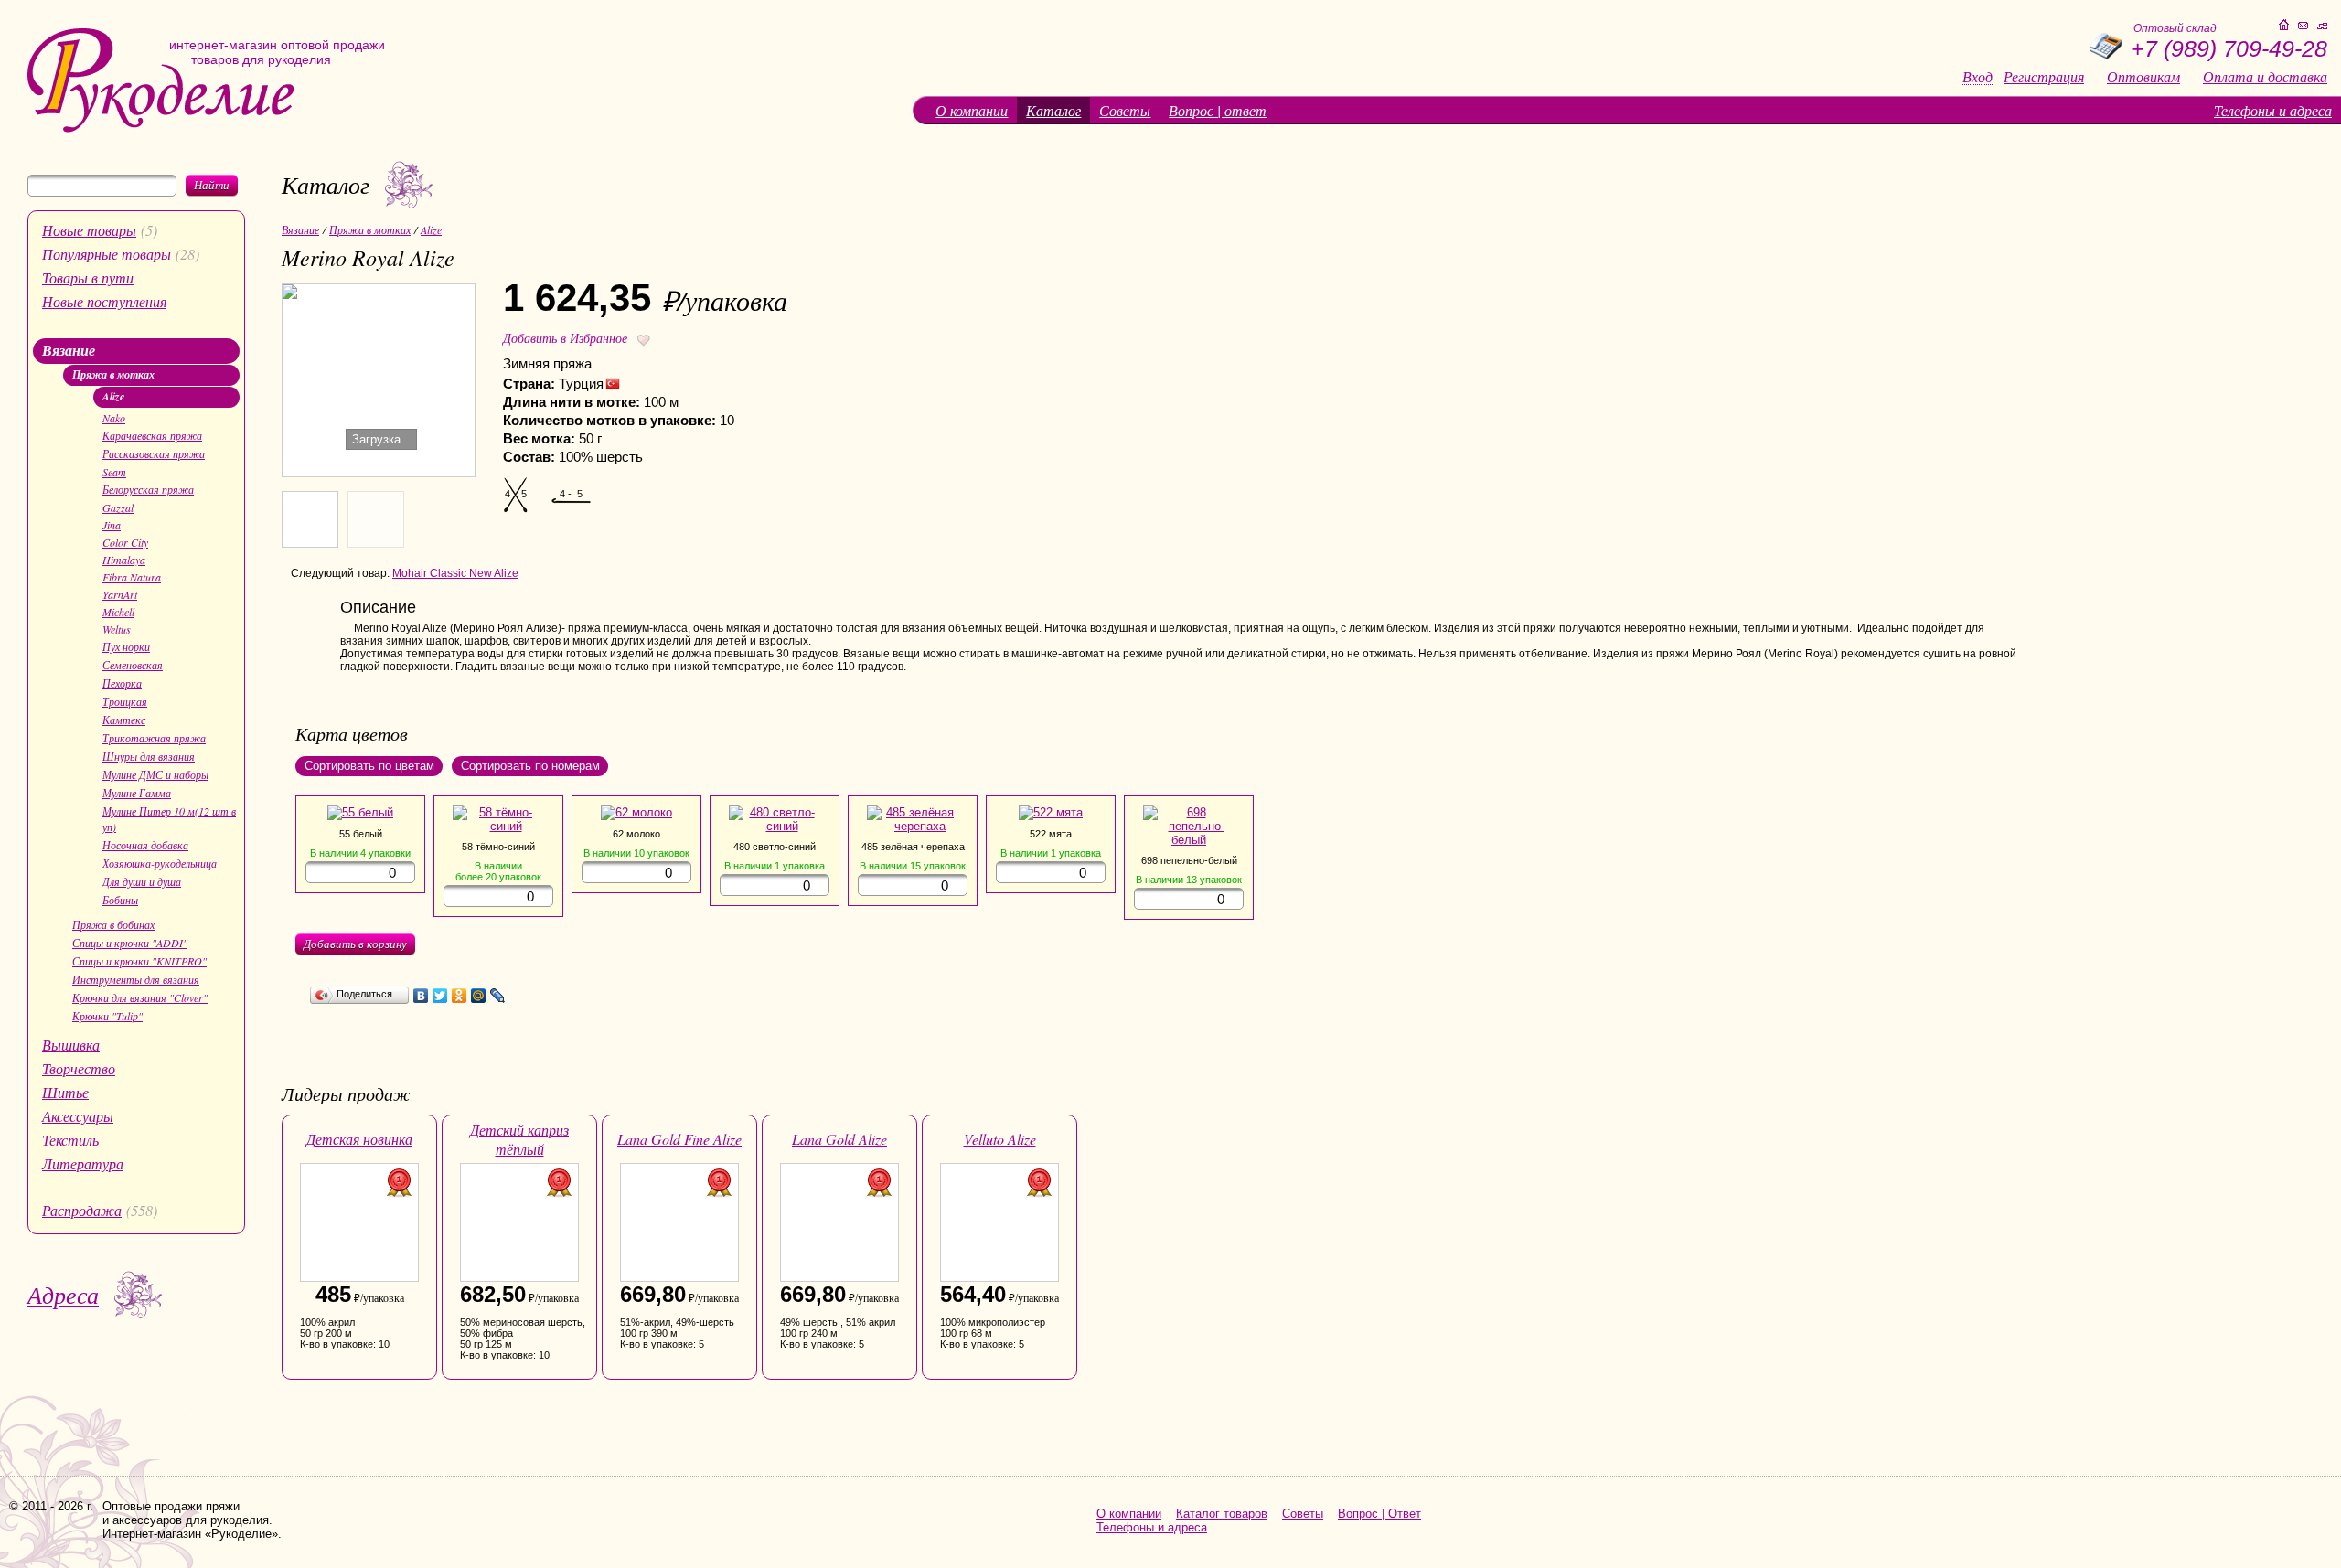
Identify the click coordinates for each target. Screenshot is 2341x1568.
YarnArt (120, 594)
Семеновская (133, 665)
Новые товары (89, 230)
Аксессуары (78, 1116)
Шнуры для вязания (149, 756)
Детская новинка (359, 1139)
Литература (83, 1163)
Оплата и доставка (2265, 77)
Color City (125, 542)
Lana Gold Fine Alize (679, 1139)
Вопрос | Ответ (1379, 1514)
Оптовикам (2143, 77)
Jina (112, 525)
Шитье (65, 1092)
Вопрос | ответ (1218, 110)
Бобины (120, 900)
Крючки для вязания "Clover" (140, 997)
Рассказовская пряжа (154, 453)
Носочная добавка (145, 845)
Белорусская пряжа (148, 489)
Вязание (69, 350)
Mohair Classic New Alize (455, 573)
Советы (1125, 110)
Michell (118, 612)
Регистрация (2044, 77)
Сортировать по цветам (369, 766)
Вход (1978, 77)
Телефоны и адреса (2273, 110)
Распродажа (82, 1210)
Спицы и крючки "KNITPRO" (139, 961)
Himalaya (124, 560)
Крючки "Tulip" (107, 1016)
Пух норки (126, 646)
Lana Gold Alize (839, 1139)
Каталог (1053, 110)
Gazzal (118, 507)
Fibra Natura (132, 577)
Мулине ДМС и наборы (155, 774)
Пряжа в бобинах (113, 924)
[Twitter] (440, 996)
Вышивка (71, 1045)
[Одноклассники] (460, 996)
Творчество (79, 1068)
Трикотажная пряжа (154, 738)
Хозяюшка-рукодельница (160, 863)
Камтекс (124, 720)
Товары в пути (88, 277)
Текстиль (70, 1140)
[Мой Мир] (479, 996)
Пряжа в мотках (113, 374)
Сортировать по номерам (530, 766)
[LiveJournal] (498, 996)
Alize (113, 396)
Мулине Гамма (137, 793)
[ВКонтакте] (421, 996)
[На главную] (160, 128)
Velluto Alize (1000, 1139)
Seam (114, 472)
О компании (972, 110)
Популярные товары (107, 254)
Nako (114, 418)
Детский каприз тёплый (519, 1139)
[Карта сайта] (2322, 26)
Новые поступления (104, 301)
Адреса (63, 1294)
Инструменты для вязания (136, 979)
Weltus (117, 629)
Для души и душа (142, 881)
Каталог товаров (1222, 1514)
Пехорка (122, 683)
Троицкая (125, 701)
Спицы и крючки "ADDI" (130, 943)
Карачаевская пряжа (152, 435)
